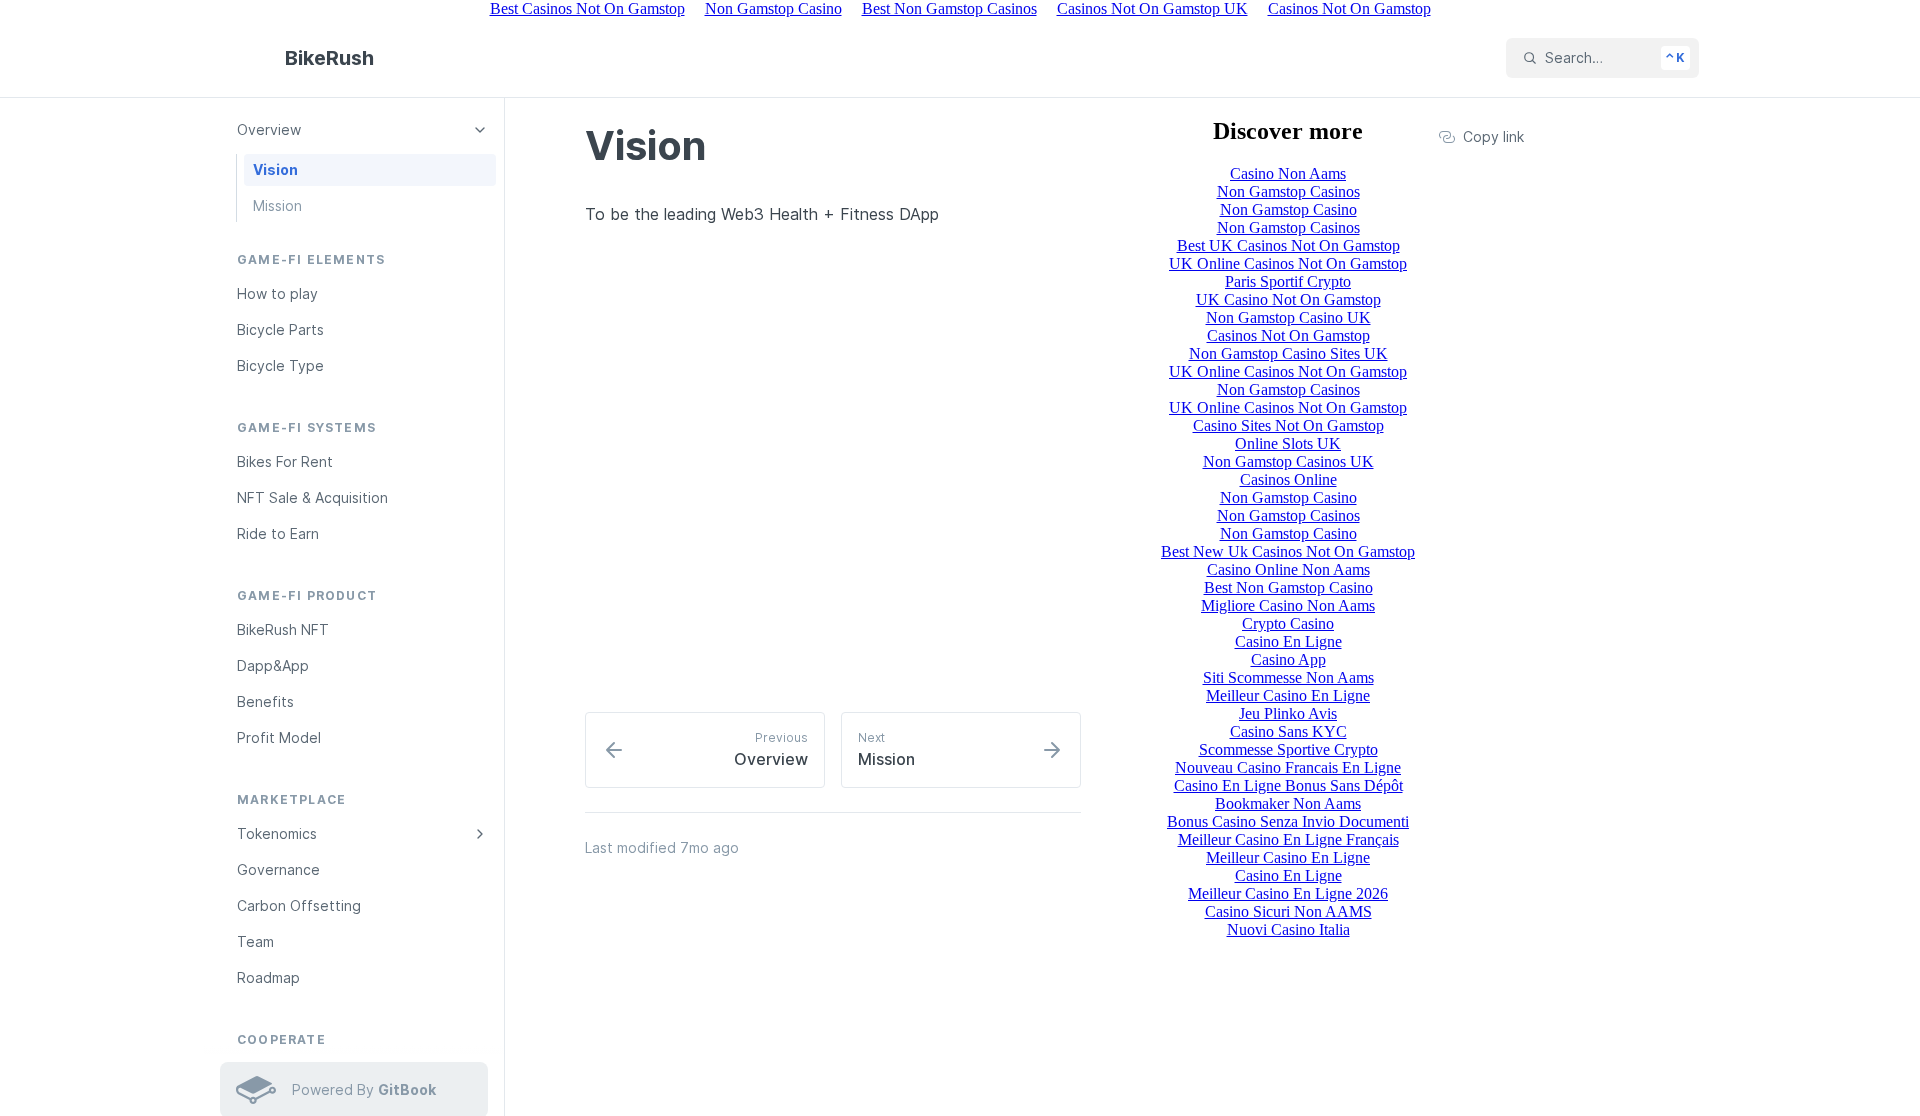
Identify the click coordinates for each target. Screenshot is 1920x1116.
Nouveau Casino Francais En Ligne (1288, 767)
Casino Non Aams (1288, 173)
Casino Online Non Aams (1288, 569)
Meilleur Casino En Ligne (1288, 695)
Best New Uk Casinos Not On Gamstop (1288, 551)
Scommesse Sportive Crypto (1288, 749)
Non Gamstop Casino (1288, 209)
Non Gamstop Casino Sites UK (1288, 353)
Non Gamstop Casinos (1288, 191)
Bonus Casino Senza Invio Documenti (1288, 821)
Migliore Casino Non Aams (1288, 605)
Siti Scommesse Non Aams (1288, 677)
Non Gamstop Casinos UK (1288, 461)
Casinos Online (1288, 479)
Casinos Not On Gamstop (1288, 335)
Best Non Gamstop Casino (1288, 587)
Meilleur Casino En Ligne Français (1288, 839)
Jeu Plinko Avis (1288, 713)
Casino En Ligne (1288, 641)
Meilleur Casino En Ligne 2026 (1288, 893)
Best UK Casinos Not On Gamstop (1288, 245)
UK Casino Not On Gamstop (1288, 299)
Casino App (1288, 659)
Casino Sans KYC (1288, 731)
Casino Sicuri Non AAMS (1288, 911)
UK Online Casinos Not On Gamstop (1288, 263)
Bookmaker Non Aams (1288, 803)
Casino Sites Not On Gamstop (1288, 425)
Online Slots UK (1288, 443)
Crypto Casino (1288, 623)
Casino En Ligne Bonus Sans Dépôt (1288, 785)
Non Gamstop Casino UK (1288, 317)
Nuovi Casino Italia (1288, 929)
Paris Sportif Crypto (1288, 281)
